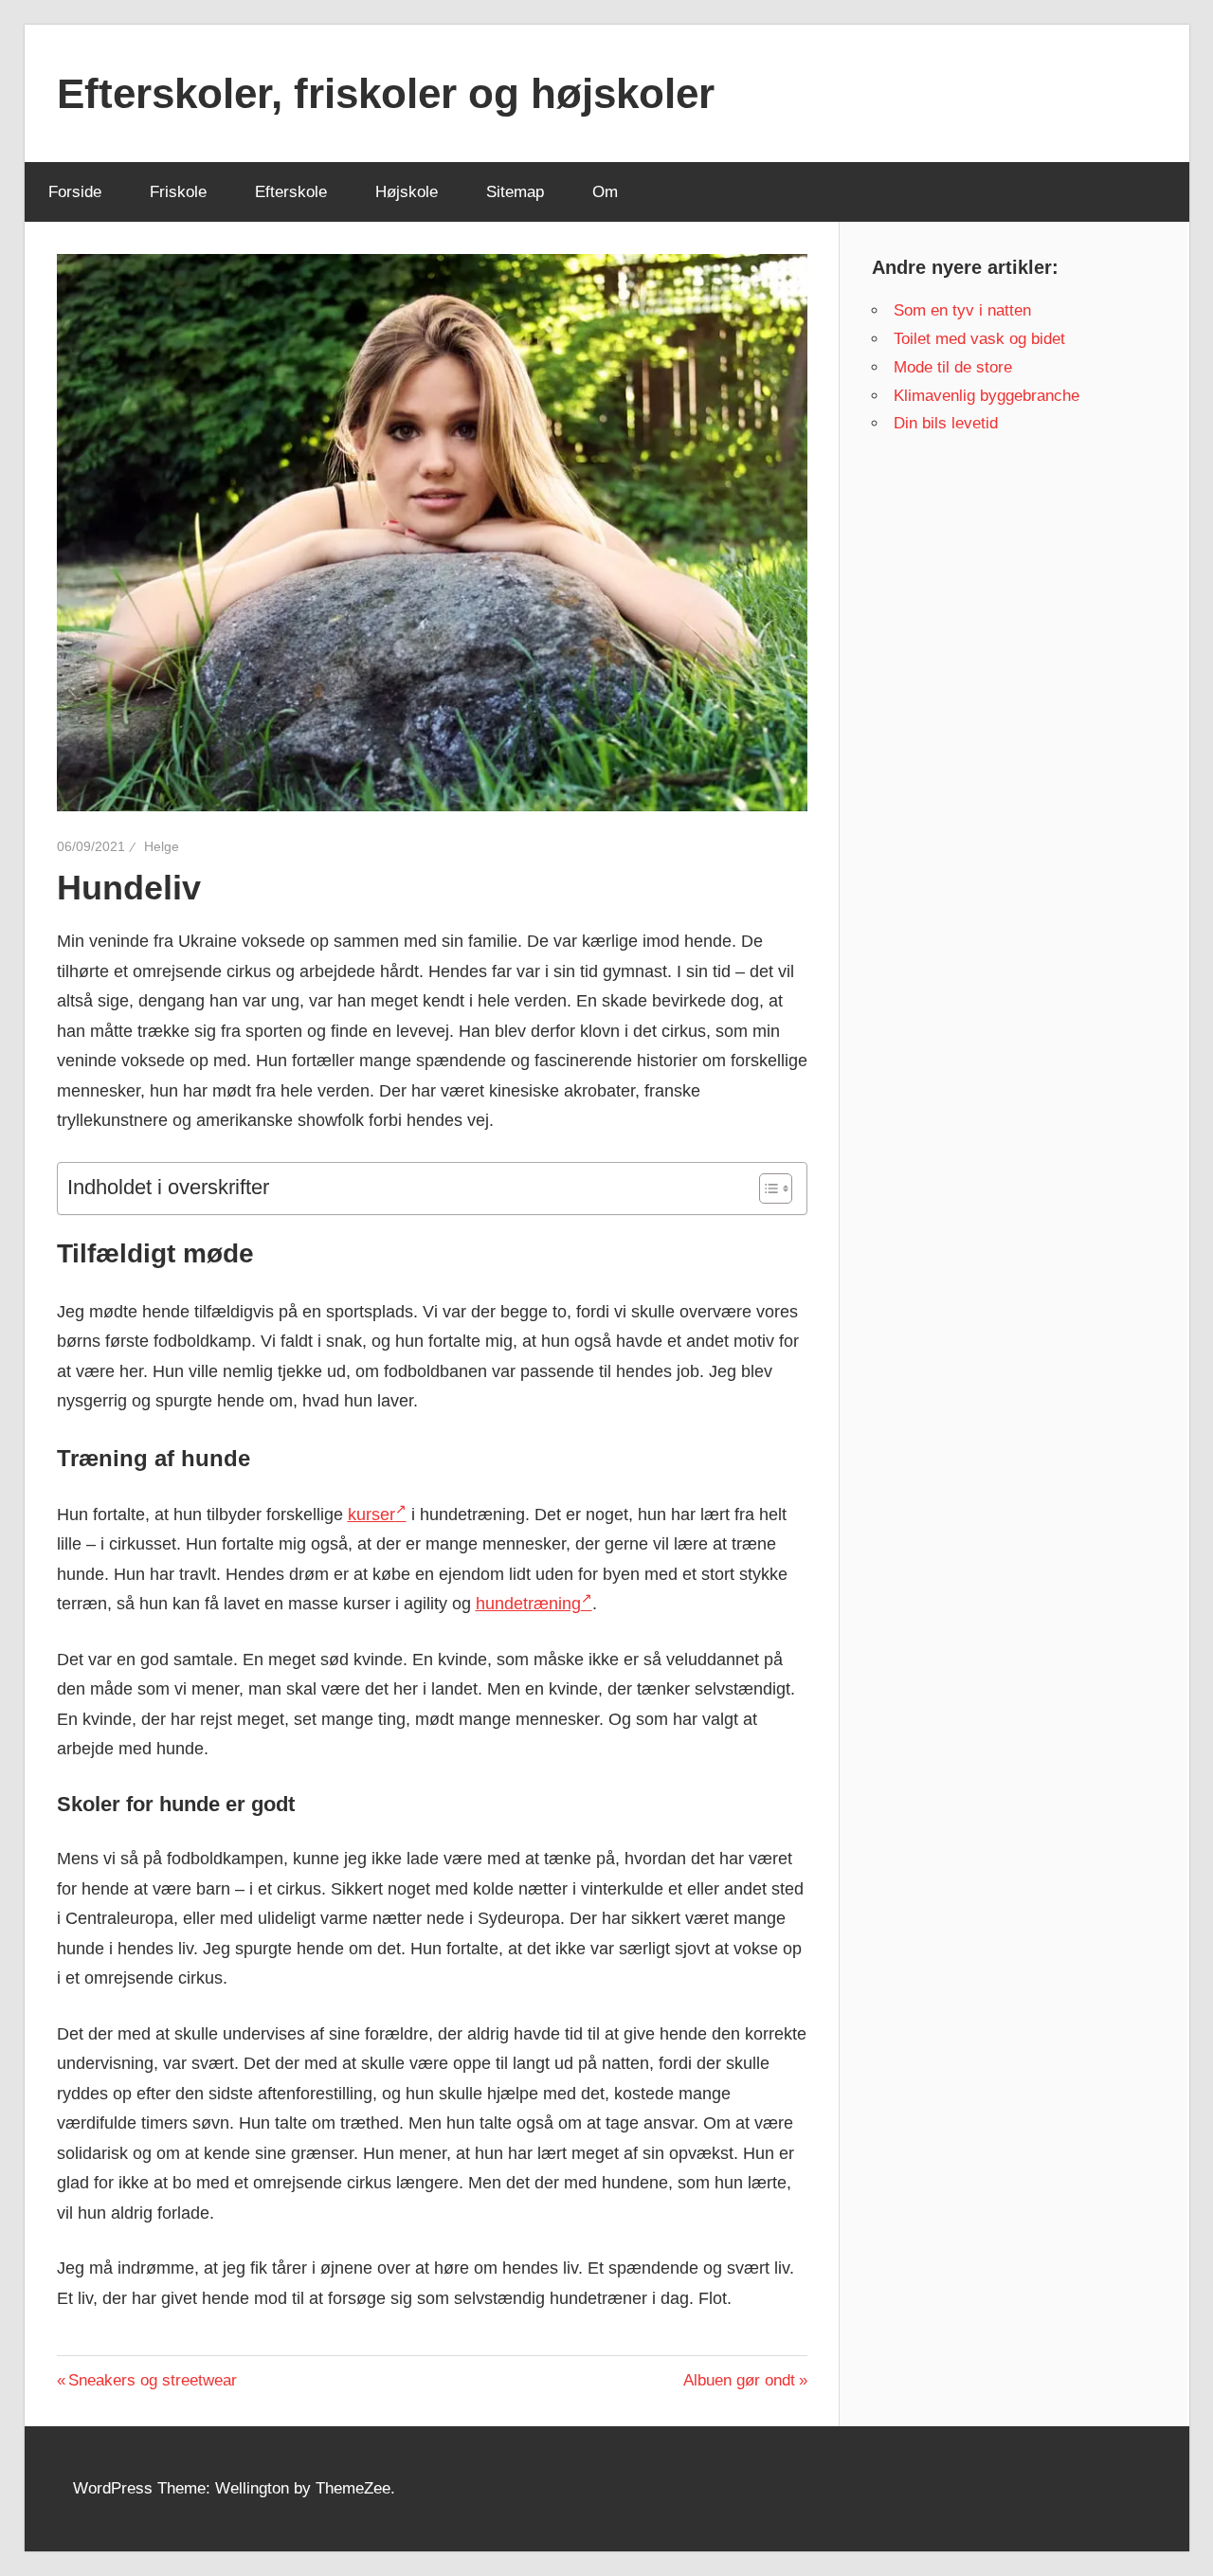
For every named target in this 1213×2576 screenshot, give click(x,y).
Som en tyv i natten (962, 310)
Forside (75, 192)
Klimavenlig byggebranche (987, 396)
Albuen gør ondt (739, 2380)
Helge (162, 846)
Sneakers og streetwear (152, 2380)
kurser (371, 1515)
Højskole (407, 192)
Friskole (178, 192)
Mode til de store (953, 367)
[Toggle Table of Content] (766, 1188)
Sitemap (515, 192)
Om (605, 192)
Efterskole (291, 192)
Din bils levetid (946, 423)
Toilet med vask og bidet (979, 339)
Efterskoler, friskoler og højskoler (386, 93)
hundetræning (528, 1604)
